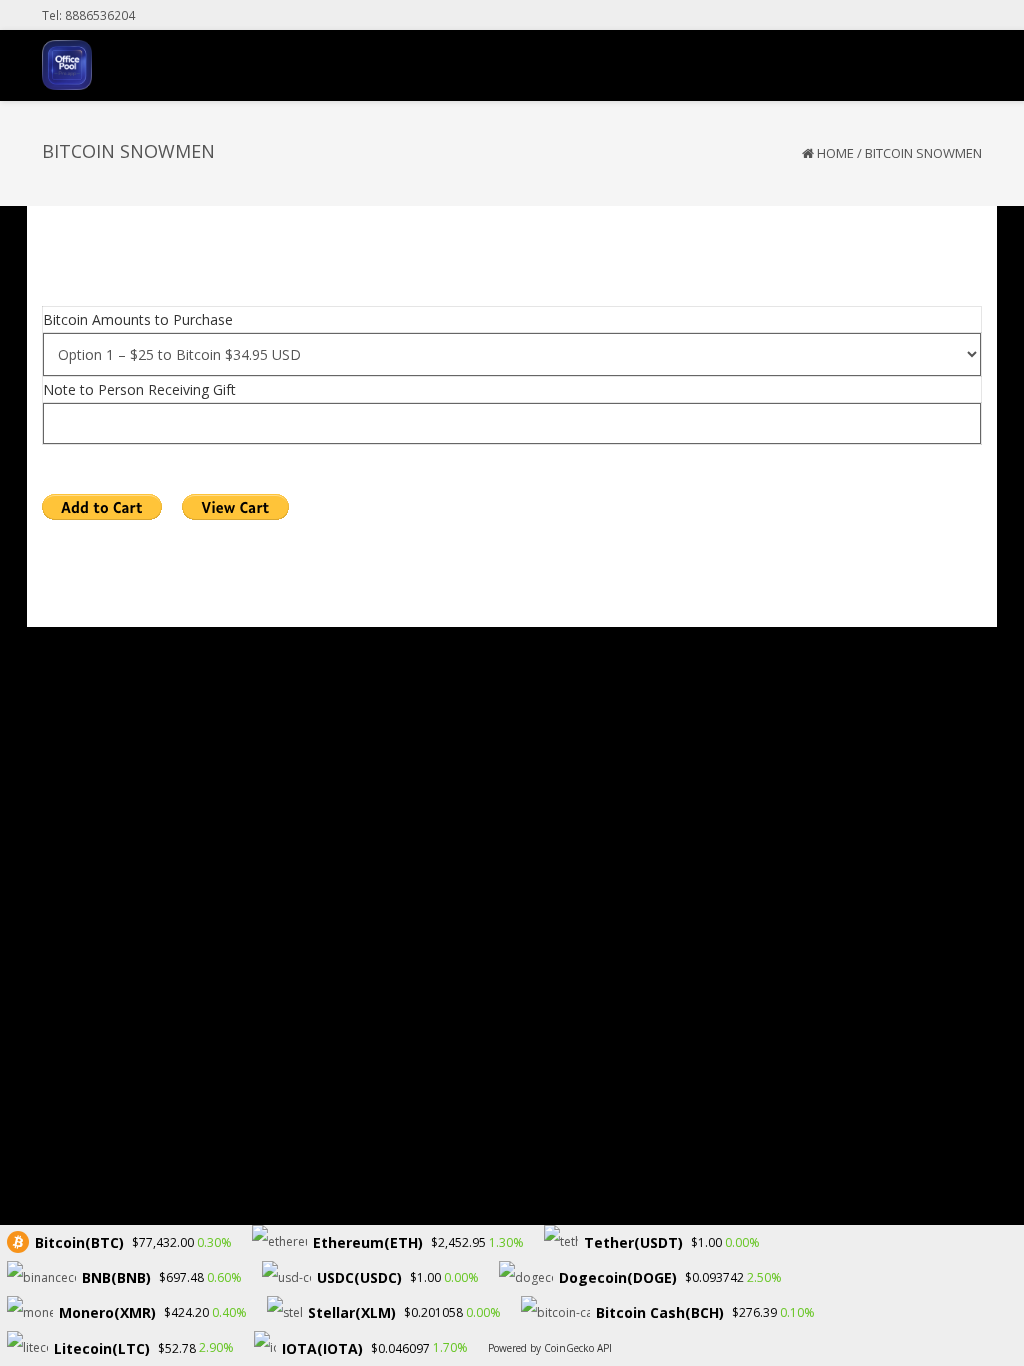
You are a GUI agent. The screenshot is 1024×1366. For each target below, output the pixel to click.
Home (835, 153)
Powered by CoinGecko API (550, 1348)
